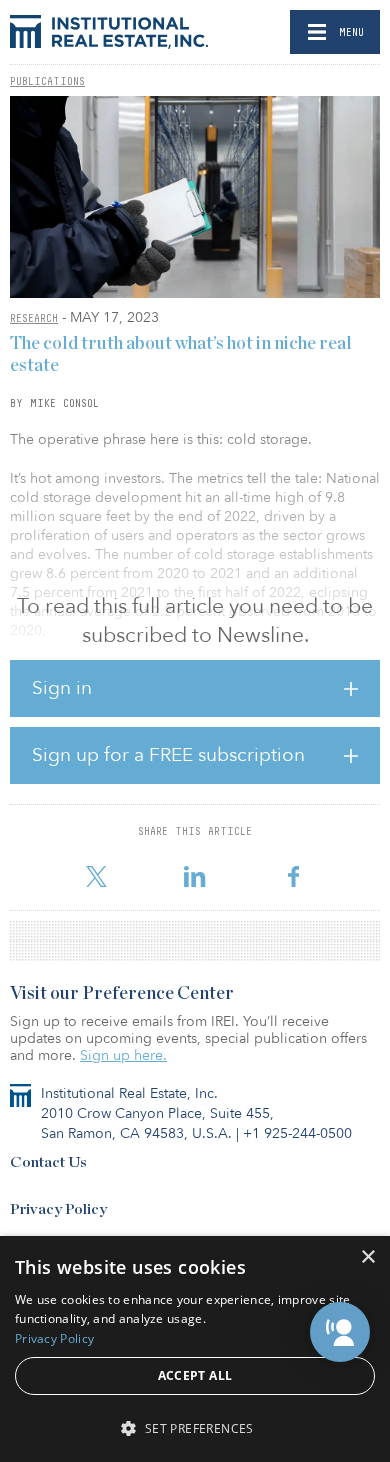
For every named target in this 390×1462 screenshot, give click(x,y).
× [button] (367, 1257)
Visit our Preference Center (122, 994)
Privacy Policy (58, 1209)
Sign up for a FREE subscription (168, 755)
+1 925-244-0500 (297, 1133)
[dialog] (195, 1349)
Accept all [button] (195, 1375)
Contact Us (48, 1162)
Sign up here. (123, 1055)
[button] (340, 1332)
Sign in (62, 688)
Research (34, 318)
